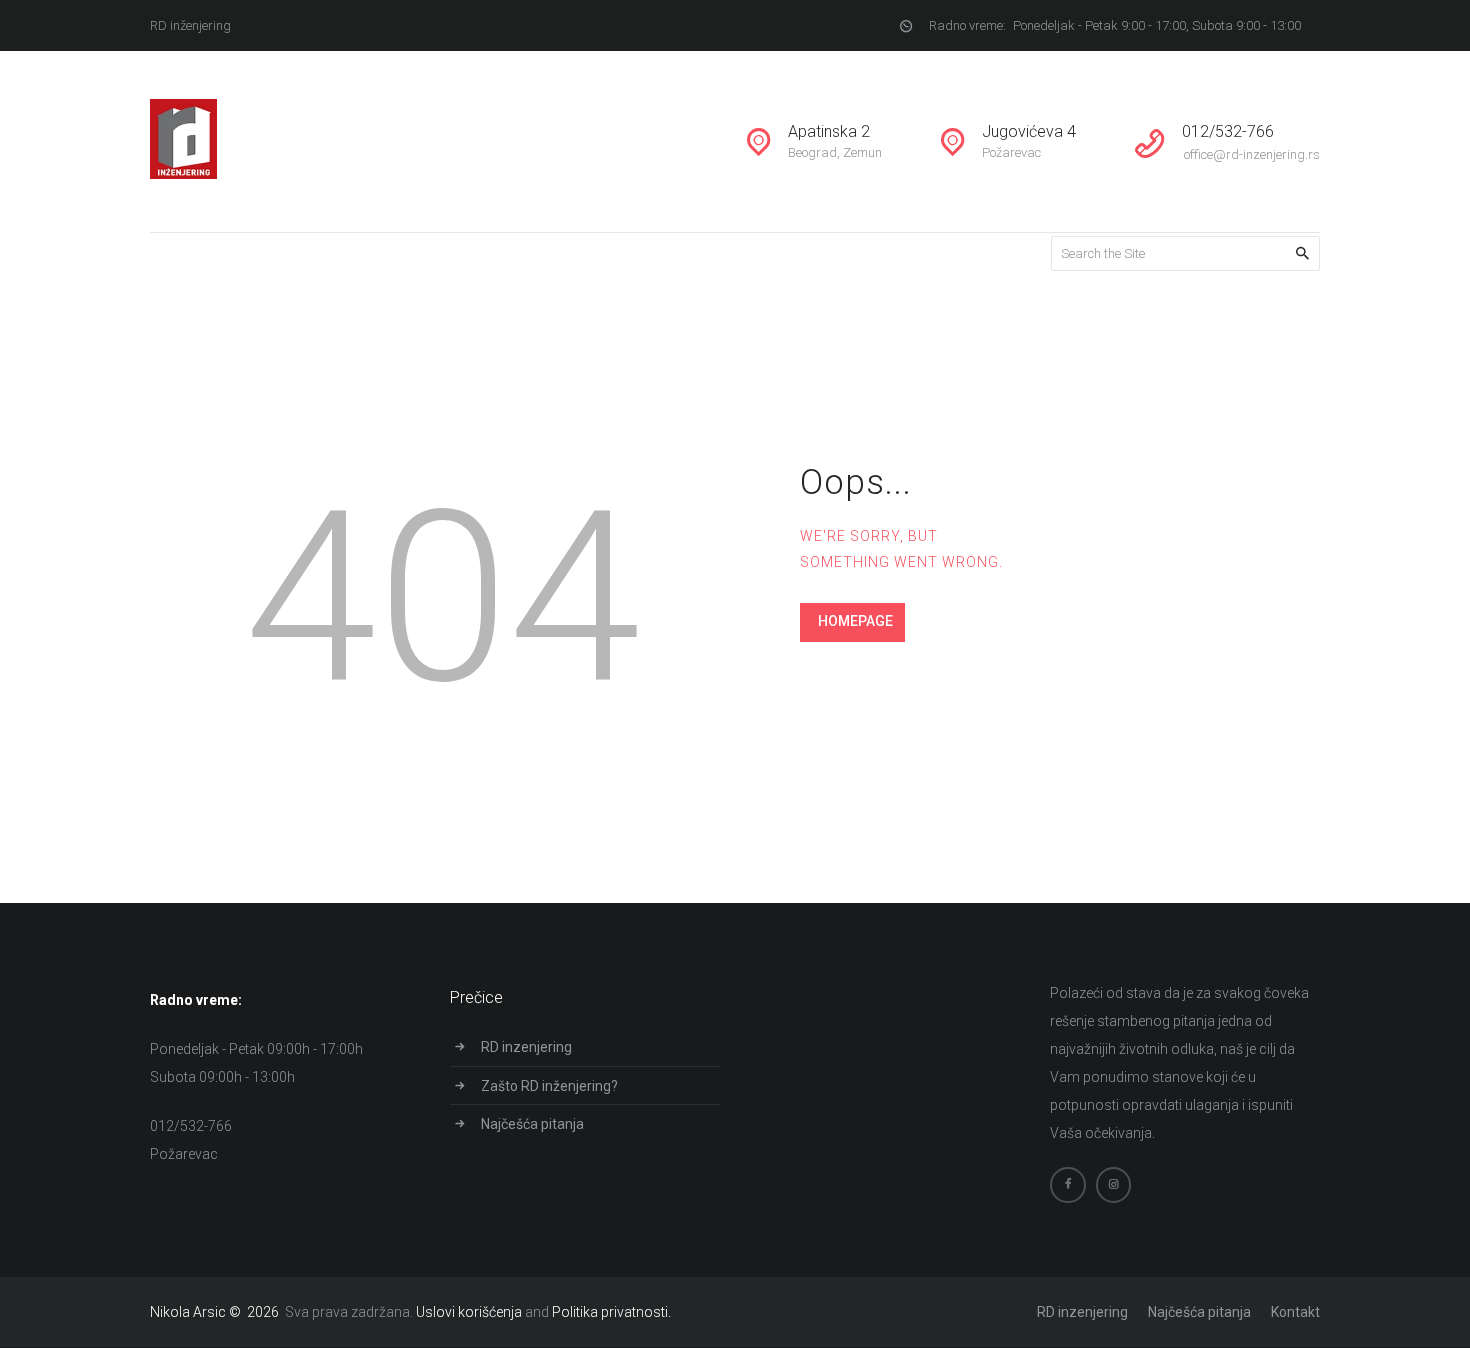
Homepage (855, 621)
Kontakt (1295, 1312)
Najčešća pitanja (532, 1124)
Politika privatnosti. (611, 1312)
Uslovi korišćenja (469, 1312)
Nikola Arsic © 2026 (216, 1312)
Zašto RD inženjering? (549, 1086)
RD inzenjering (526, 1047)
